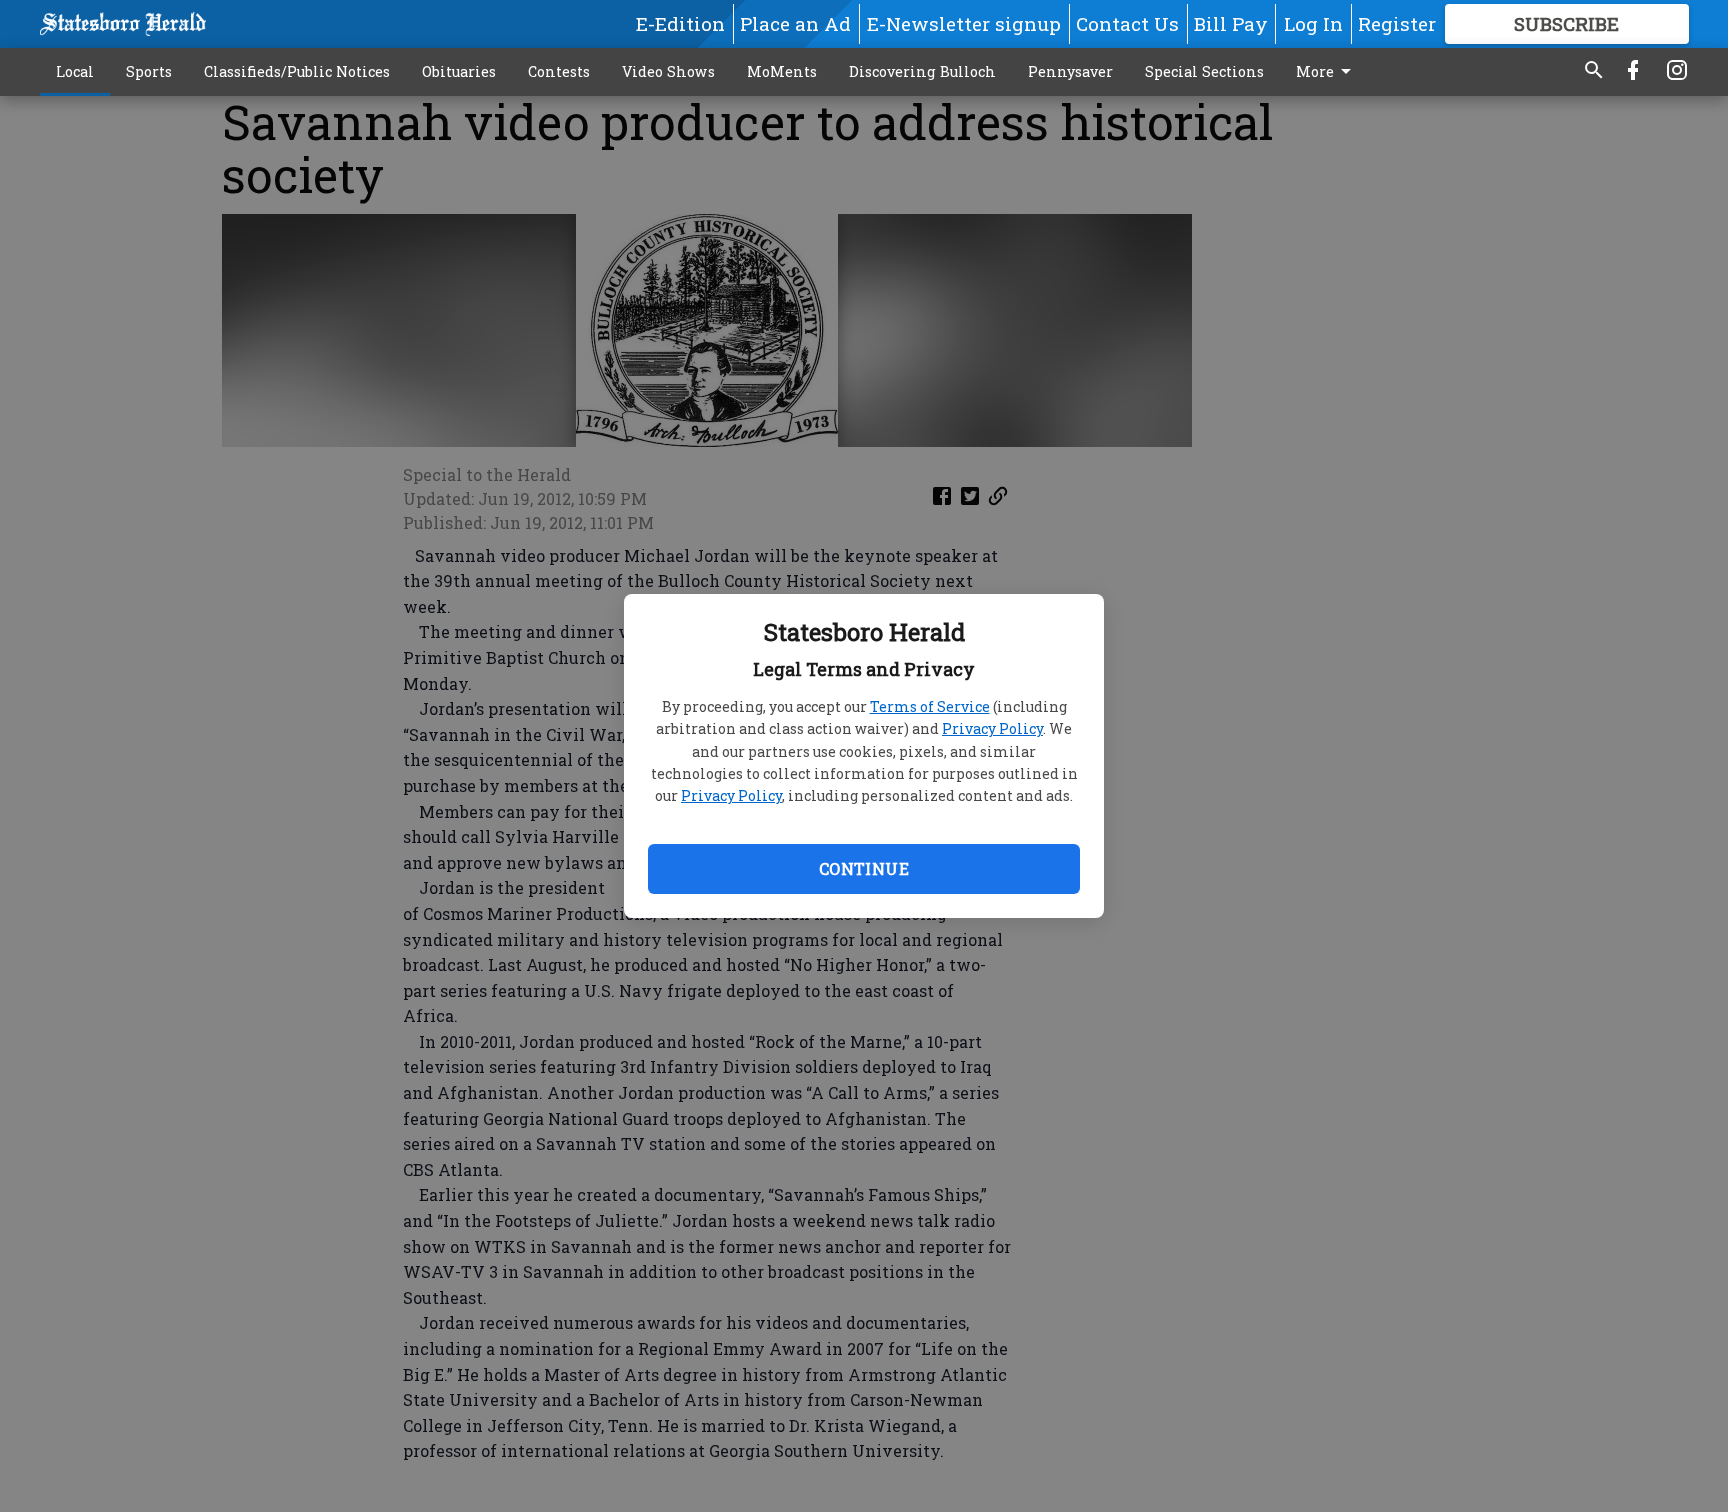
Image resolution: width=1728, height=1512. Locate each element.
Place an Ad (795, 23)
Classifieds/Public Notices (297, 71)
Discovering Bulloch (922, 71)
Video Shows (668, 71)
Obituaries (459, 71)
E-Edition (680, 23)
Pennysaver (1070, 71)
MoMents (782, 71)
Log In (1313, 23)
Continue (864, 868)
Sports (149, 71)
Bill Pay (1231, 23)
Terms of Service (930, 706)
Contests (559, 71)
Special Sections (1204, 71)
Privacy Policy (992, 728)
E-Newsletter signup (964, 23)
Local (75, 71)
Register (1397, 23)
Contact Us (1127, 23)
